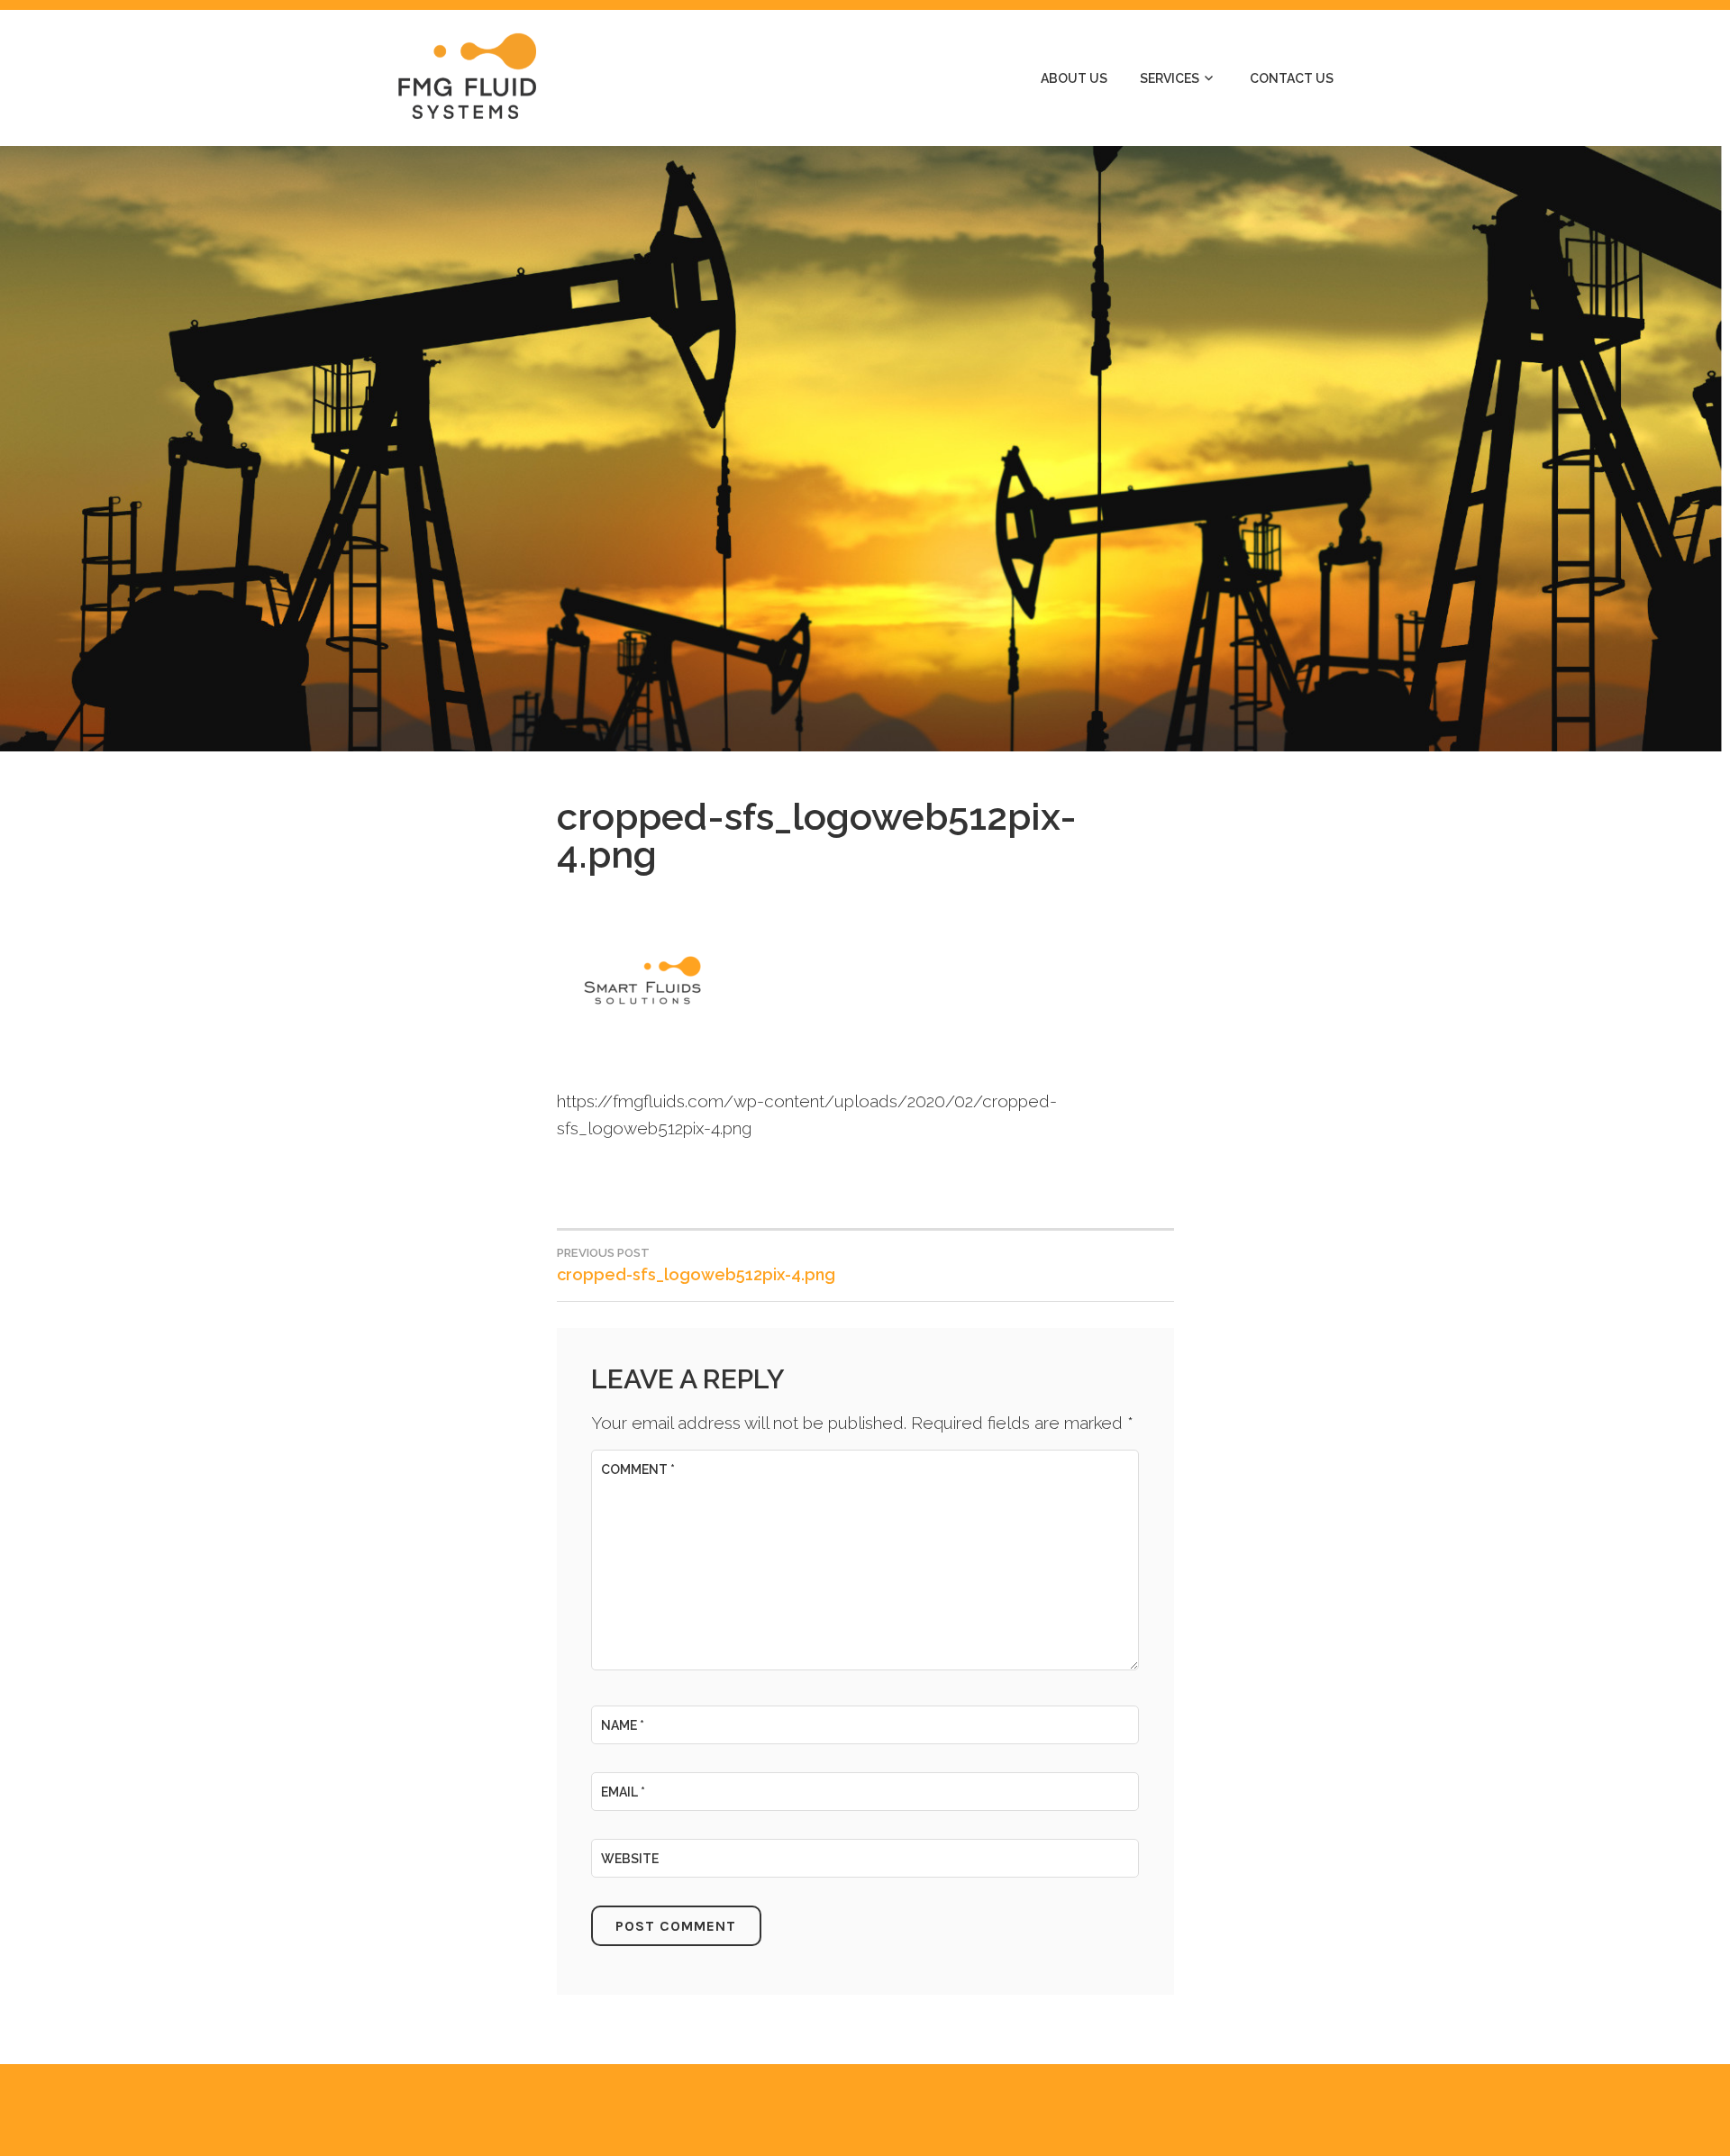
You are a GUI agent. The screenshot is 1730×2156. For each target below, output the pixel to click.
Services (1170, 78)
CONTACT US (1292, 78)
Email (623, 1792)
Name (623, 1725)
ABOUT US (1074, 78)
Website (630, 1859)
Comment (638, 1469)
